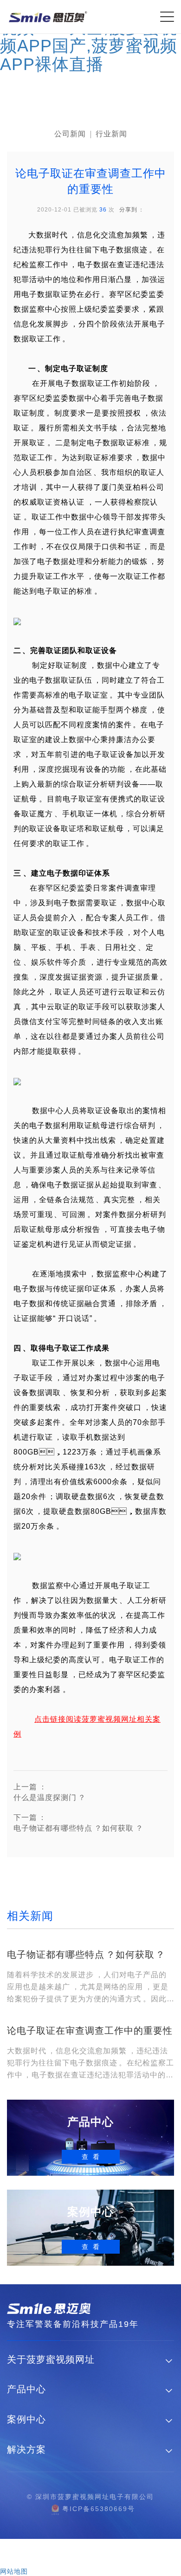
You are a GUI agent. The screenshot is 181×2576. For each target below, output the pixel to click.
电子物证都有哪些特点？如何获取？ (78, 1823)
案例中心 (26, 2419)
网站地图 (14, 2571)
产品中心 (26, 2389)
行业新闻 (111, 134)
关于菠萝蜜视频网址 (51, 2360)
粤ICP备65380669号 (99, 2509)
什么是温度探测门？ (50, 1792)
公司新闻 (70, 134)
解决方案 (26, 2450)
